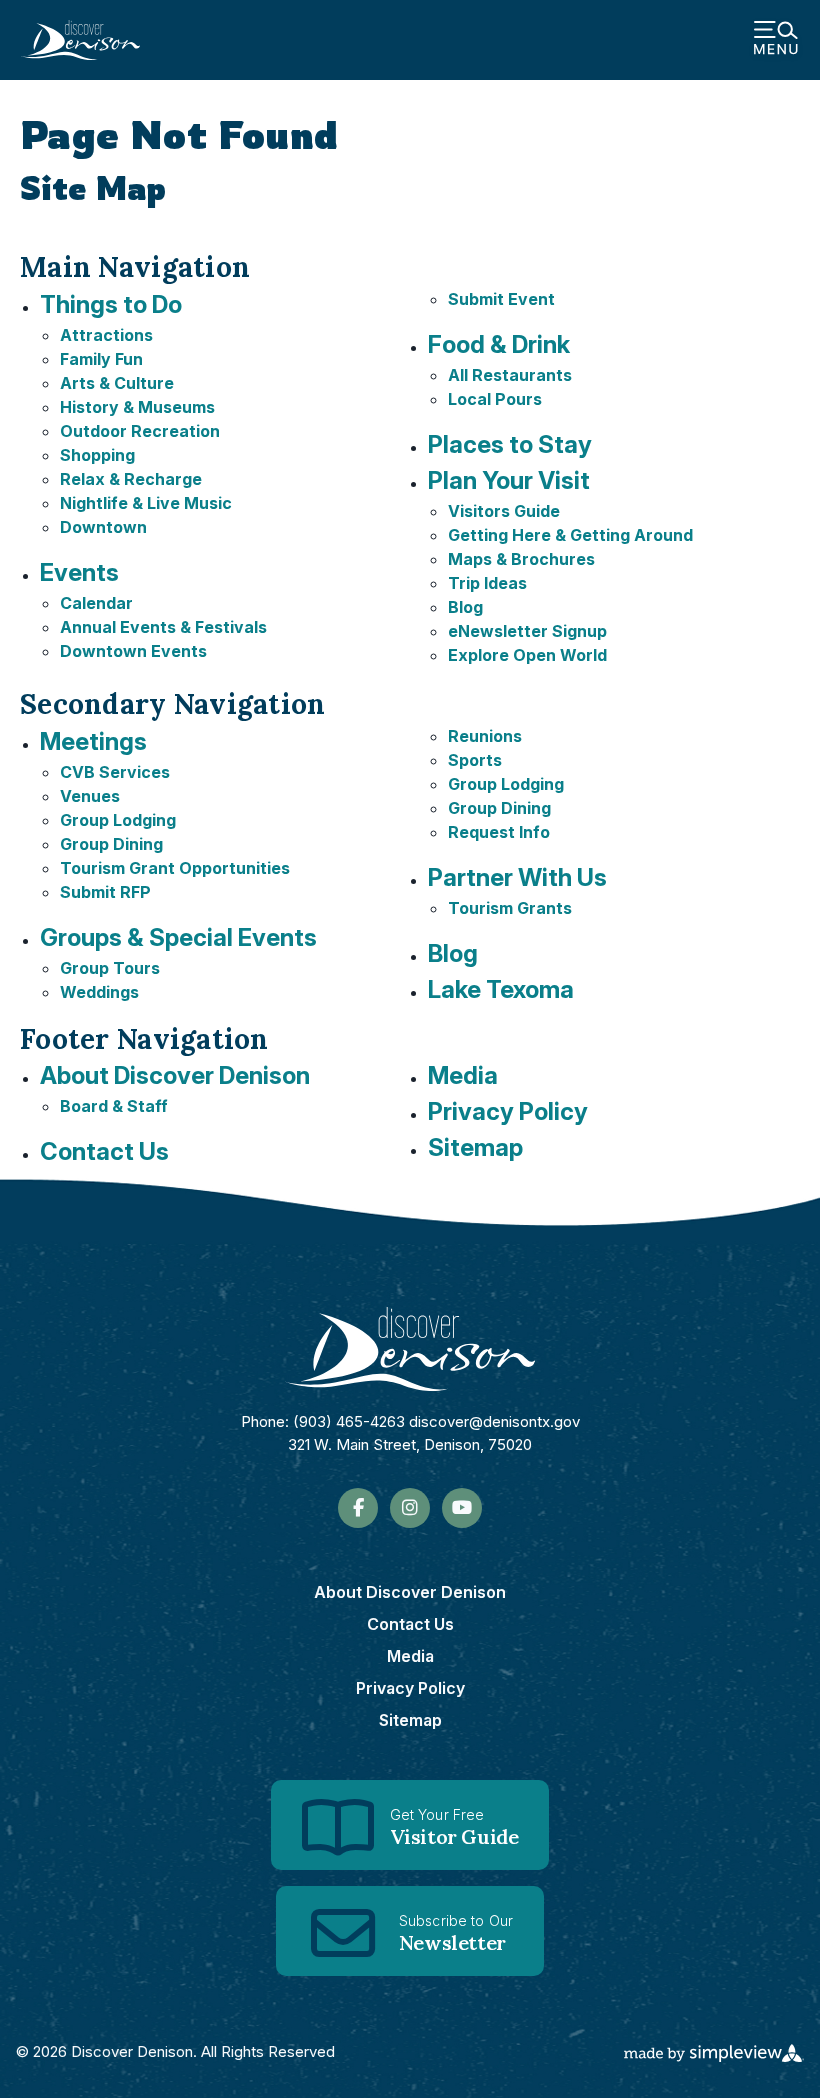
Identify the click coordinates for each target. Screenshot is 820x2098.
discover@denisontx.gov (494, 1421)
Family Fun (101, 359)
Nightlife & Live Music (146, 503)
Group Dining (111, 844)
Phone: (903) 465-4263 (323, 1421)
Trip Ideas (487, 583)
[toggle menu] (776, 40)
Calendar (96, 603)
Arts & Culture (117, 383)
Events (79, 572)
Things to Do (111, 304)
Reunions (485, 736)
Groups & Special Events (178, 937)
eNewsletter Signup (527, 631)
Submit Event (501, 299)
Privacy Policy (508, 1111)
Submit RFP (105, 892)
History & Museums (137, 407)
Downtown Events (133, 651)
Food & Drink (499, 344)
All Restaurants (510, 375)
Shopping (97, 455)
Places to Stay (510, 444)
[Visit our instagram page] (410, 1508)
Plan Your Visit (509, 480)
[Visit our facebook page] (358, 1508)
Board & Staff (114, 1106)
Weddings (99, 992)
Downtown (103, 527)
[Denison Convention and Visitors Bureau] (80, 40)
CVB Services (115, 772)
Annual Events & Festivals (163, 627)
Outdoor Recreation (140, 431)
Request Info (499, 832)
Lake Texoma (501, 989)
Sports (475, 760)
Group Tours (110, 968)
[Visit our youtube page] (462, 1508)
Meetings (93, 741)
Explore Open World (527, 655)
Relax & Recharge (131, 479)
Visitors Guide (504, 511)
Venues (90, 796)
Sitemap (475, 1147)
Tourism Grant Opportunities (175, 868)
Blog (465, 607)
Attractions (106, 335)
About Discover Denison (175, 1075)
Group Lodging (118, 820)
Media (463, 1075)
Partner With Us (517, 877)
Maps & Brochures (521, 559)
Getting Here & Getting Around (570, 535)
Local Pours (495, 399)
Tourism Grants (510, 908)
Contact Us (104, 1151)
